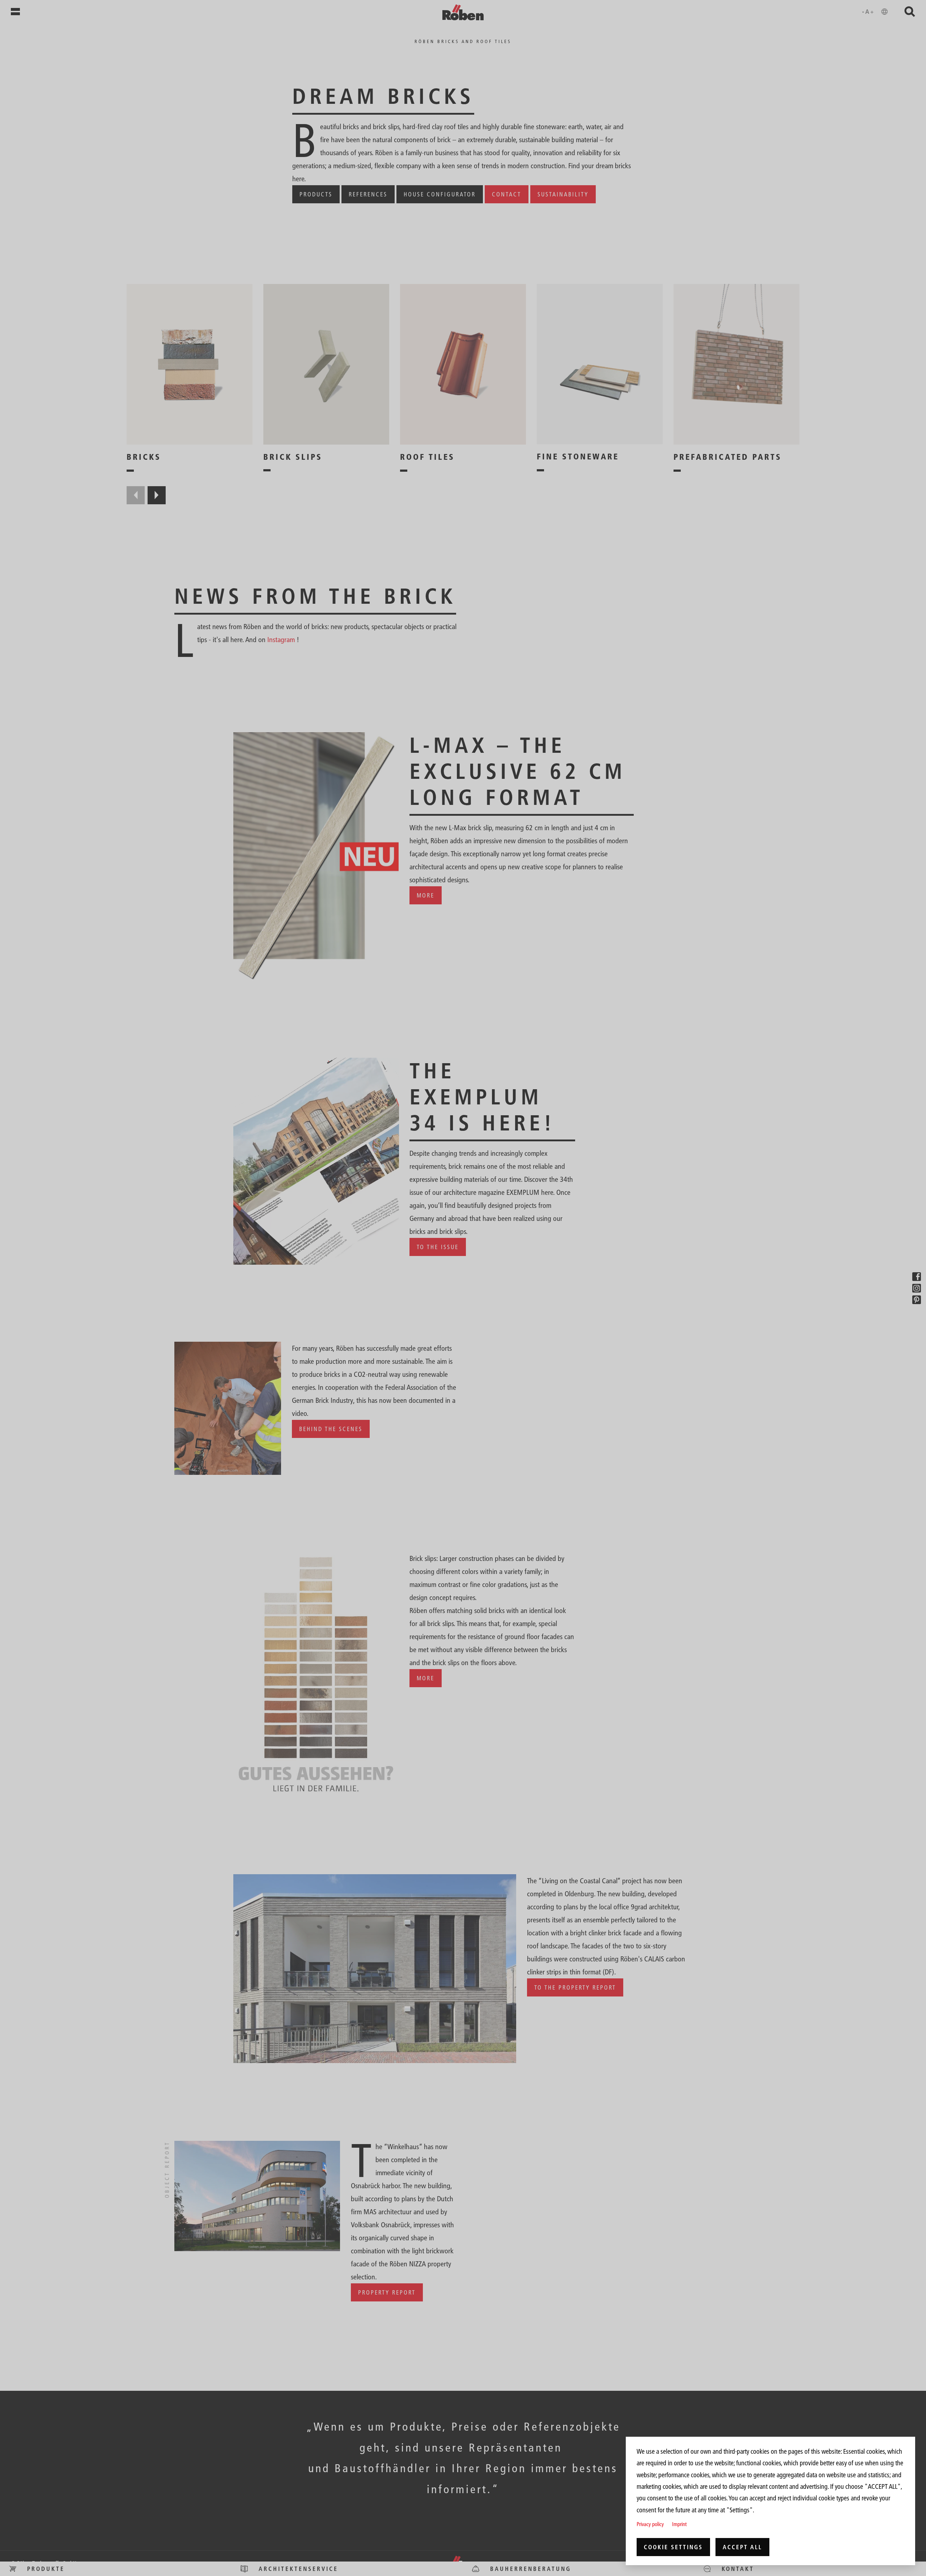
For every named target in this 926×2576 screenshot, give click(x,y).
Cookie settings (673, 2547)
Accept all (742, 2547)
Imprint (679, 2524)
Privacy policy (650, 2524)
